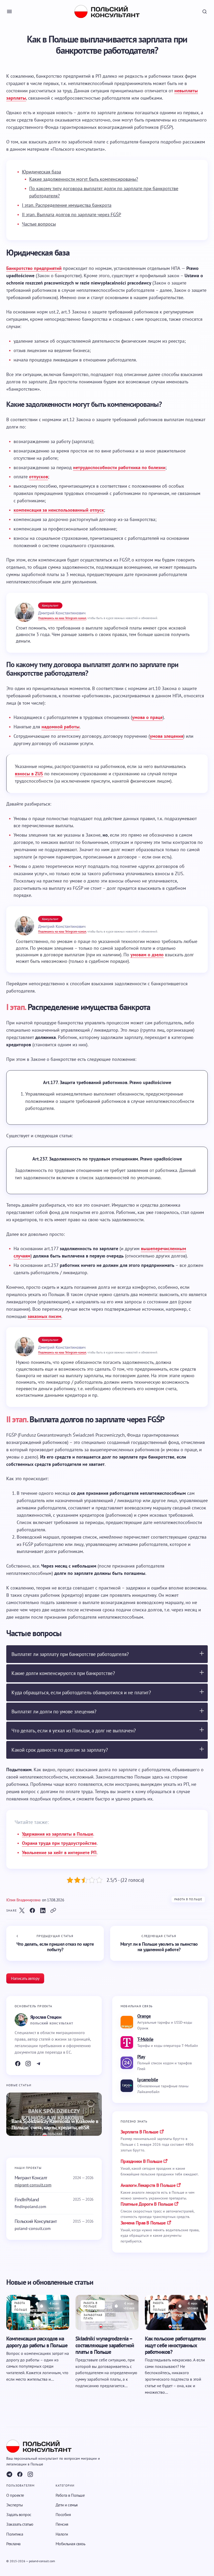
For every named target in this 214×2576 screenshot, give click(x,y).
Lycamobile (148, 2080)
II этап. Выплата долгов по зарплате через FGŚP (72, 214)
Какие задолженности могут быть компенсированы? (84, 179)
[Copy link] (53, 1910)
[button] (9, 11)
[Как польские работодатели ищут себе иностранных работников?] (176, 2312)
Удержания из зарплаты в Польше (58, 1834)
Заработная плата (93, 2317)
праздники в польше (141, 2161)
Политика (15, 2534)
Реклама (13, 2543)
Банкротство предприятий (34, 268)
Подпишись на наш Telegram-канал (62, 618)
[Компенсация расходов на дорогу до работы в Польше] (38, 2312)
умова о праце (147, 717)
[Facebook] (18, 2064)
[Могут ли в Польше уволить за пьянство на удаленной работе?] (159, 1943)
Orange (144, 2016)
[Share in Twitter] (22, 1910)
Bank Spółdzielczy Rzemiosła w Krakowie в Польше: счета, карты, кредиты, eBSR (55, 2124)
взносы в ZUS (29, 774)
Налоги (62, 2534)
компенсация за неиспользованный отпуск (59, 510)
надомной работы (61, 727)
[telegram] (9, 2474)
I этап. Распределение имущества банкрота (67, 205)
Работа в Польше (188, 1899)
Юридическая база (41, 172)
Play (141, 2057)
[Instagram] (28, 2064)
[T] (39, 2064)
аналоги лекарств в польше (148, 2185)
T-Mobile (145, 2039)
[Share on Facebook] (32, 1910)
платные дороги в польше (147, 2204)
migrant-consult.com (33, 2185)
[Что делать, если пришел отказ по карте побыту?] (55, 1943)
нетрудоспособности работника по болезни (119, 467)
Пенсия (62, 2524)
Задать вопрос (19, 2514)
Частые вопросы (39, 224)
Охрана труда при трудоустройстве (59, 1843)
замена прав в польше (143, 2223)
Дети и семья (67, 2505)
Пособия (63, 2514)
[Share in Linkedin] (43, 1910)
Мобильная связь (70, 2543)
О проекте (15, 2495)
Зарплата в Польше (139, 2132)
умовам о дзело (147, 955)
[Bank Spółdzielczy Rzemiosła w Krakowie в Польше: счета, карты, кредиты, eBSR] (54, 2114)
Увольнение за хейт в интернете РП (59, 1852)
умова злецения (167, 736)
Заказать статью (20, 2524)
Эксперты (14, 2505)
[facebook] (20, 2474)
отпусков (38, 477)
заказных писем (44, 1316)
